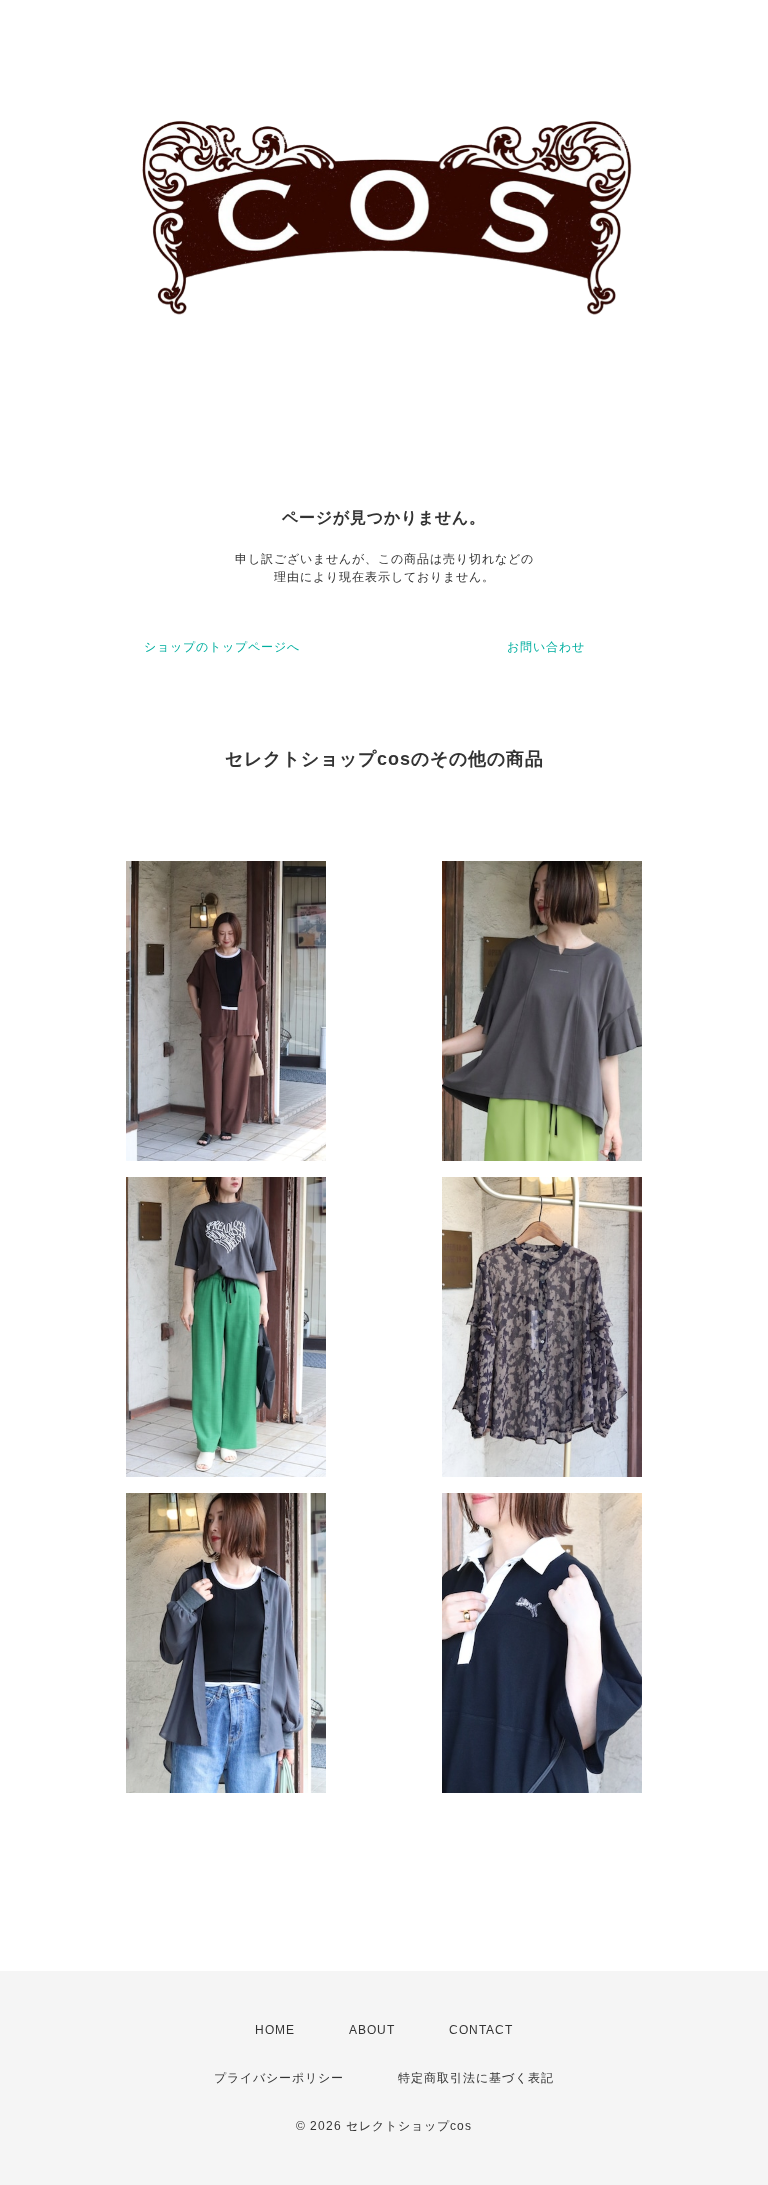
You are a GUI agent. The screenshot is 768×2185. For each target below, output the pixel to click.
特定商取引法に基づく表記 (476, 2078)
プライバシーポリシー (279, 2078)
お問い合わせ (546, 647)
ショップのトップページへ (222, 647)
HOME (275, 2030)
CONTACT (481, 2030)
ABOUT (372, 2030)
